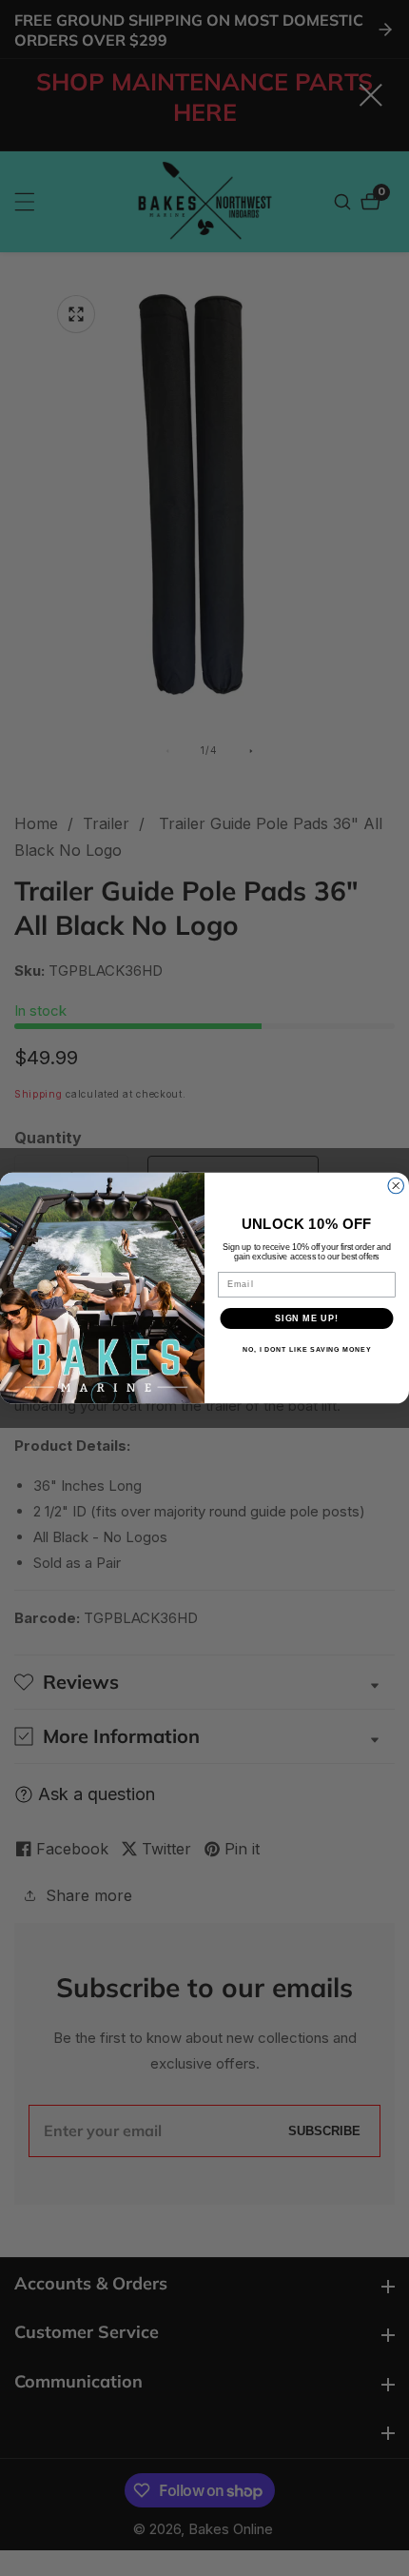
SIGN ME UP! (307, 1318)
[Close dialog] (396, 1186)
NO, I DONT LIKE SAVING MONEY (307, 1350)
